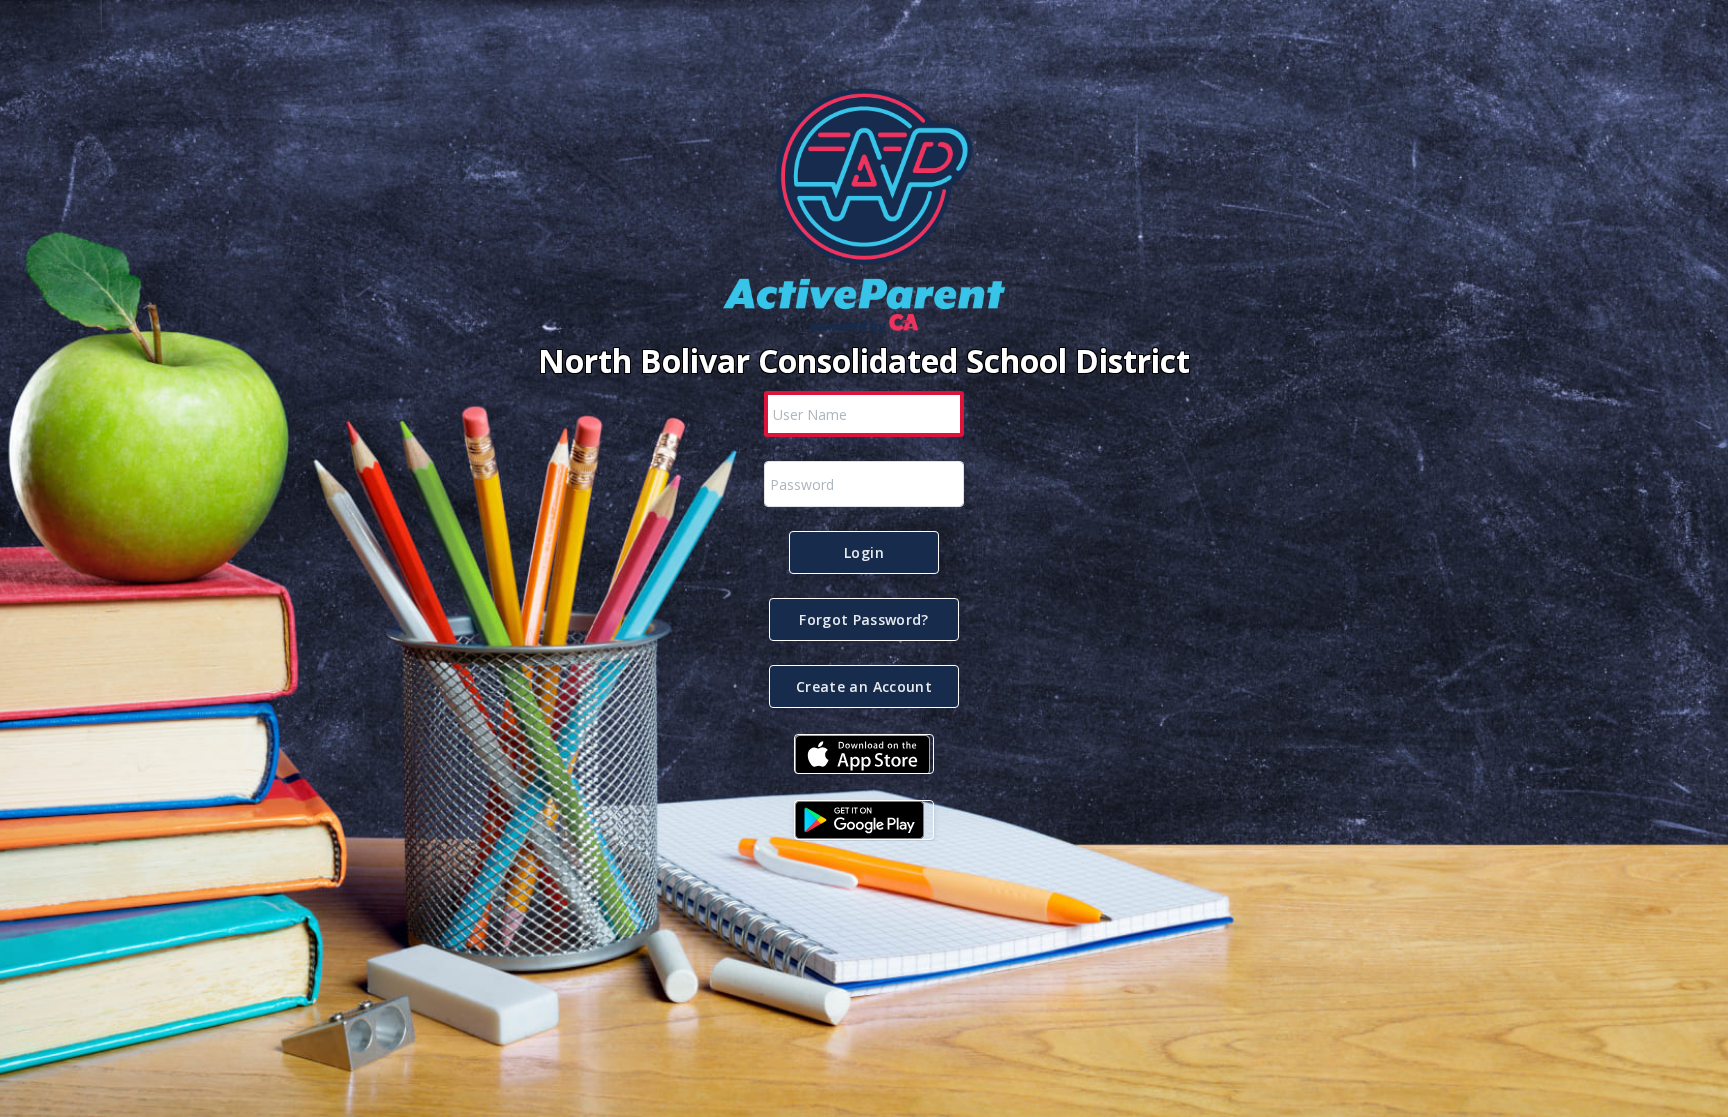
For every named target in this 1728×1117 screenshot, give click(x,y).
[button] (864, 552)
